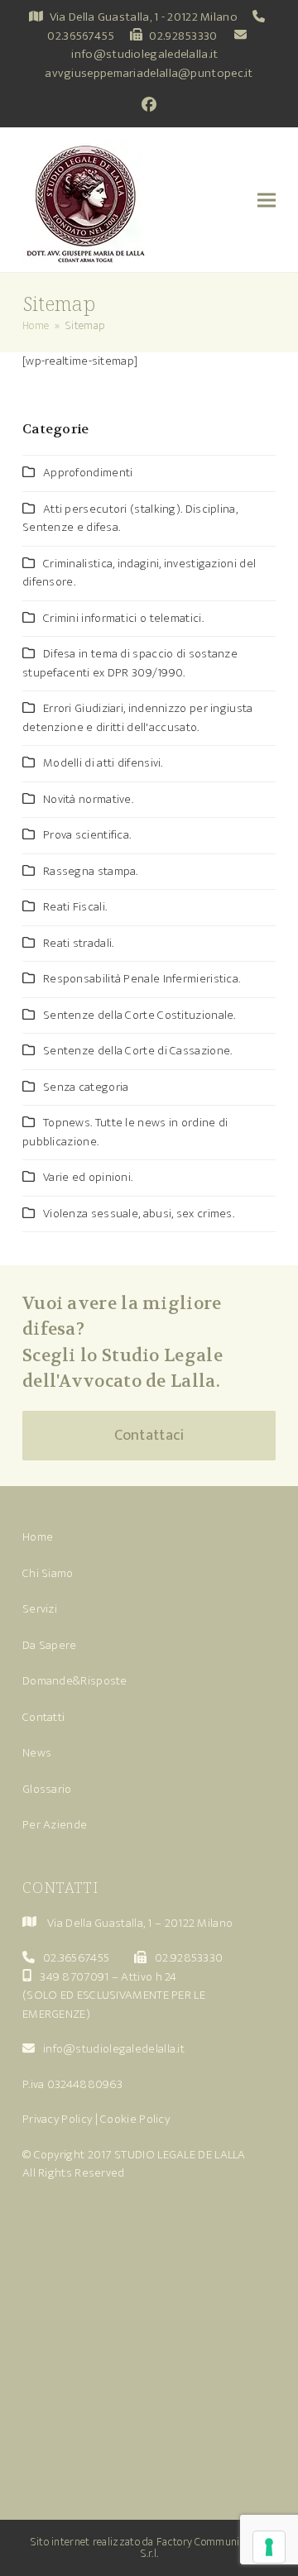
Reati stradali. (79, 943)
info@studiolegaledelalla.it (144, 54)
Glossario (47, 1789)
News (37, 1753)
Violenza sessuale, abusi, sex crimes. (139, 1214)
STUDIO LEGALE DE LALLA (180, 2155)
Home (38, 1537)
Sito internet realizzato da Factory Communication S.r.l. (149, 2547)
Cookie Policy (135, 2119)
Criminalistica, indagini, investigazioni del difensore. (139, 573)
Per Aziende (55, 1825)
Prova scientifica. (87, 835)
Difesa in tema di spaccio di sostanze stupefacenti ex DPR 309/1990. (130, 663)
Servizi (40, 1609)
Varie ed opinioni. (88, 1177)
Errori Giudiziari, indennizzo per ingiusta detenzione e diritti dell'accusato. (138, 718)
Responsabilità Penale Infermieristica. (142, 979)
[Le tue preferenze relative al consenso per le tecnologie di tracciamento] (269, 2547)
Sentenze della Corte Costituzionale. (139, 1015)
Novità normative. (88, 799)
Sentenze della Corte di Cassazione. (138, 1051)
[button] (267, 200)
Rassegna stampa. (91, 871)
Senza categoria (86, 1087)
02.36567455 (81, 36)
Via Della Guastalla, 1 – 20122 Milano (140, 1923)
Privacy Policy (57, 2119)
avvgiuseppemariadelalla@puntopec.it (149, 73)
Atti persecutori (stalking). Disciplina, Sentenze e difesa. (130, 519)
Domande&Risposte (75, 1681)
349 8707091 (74, 1977)
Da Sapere (50, 1645)
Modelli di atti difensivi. (103, 763)
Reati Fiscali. (75, 907)
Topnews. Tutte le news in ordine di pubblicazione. (125, 1132)
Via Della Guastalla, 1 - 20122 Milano (144, 17)
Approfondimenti (88, 473)
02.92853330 (183, 36)
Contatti (43, 1717)
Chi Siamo (48, 1573)
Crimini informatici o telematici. (123, 618)
